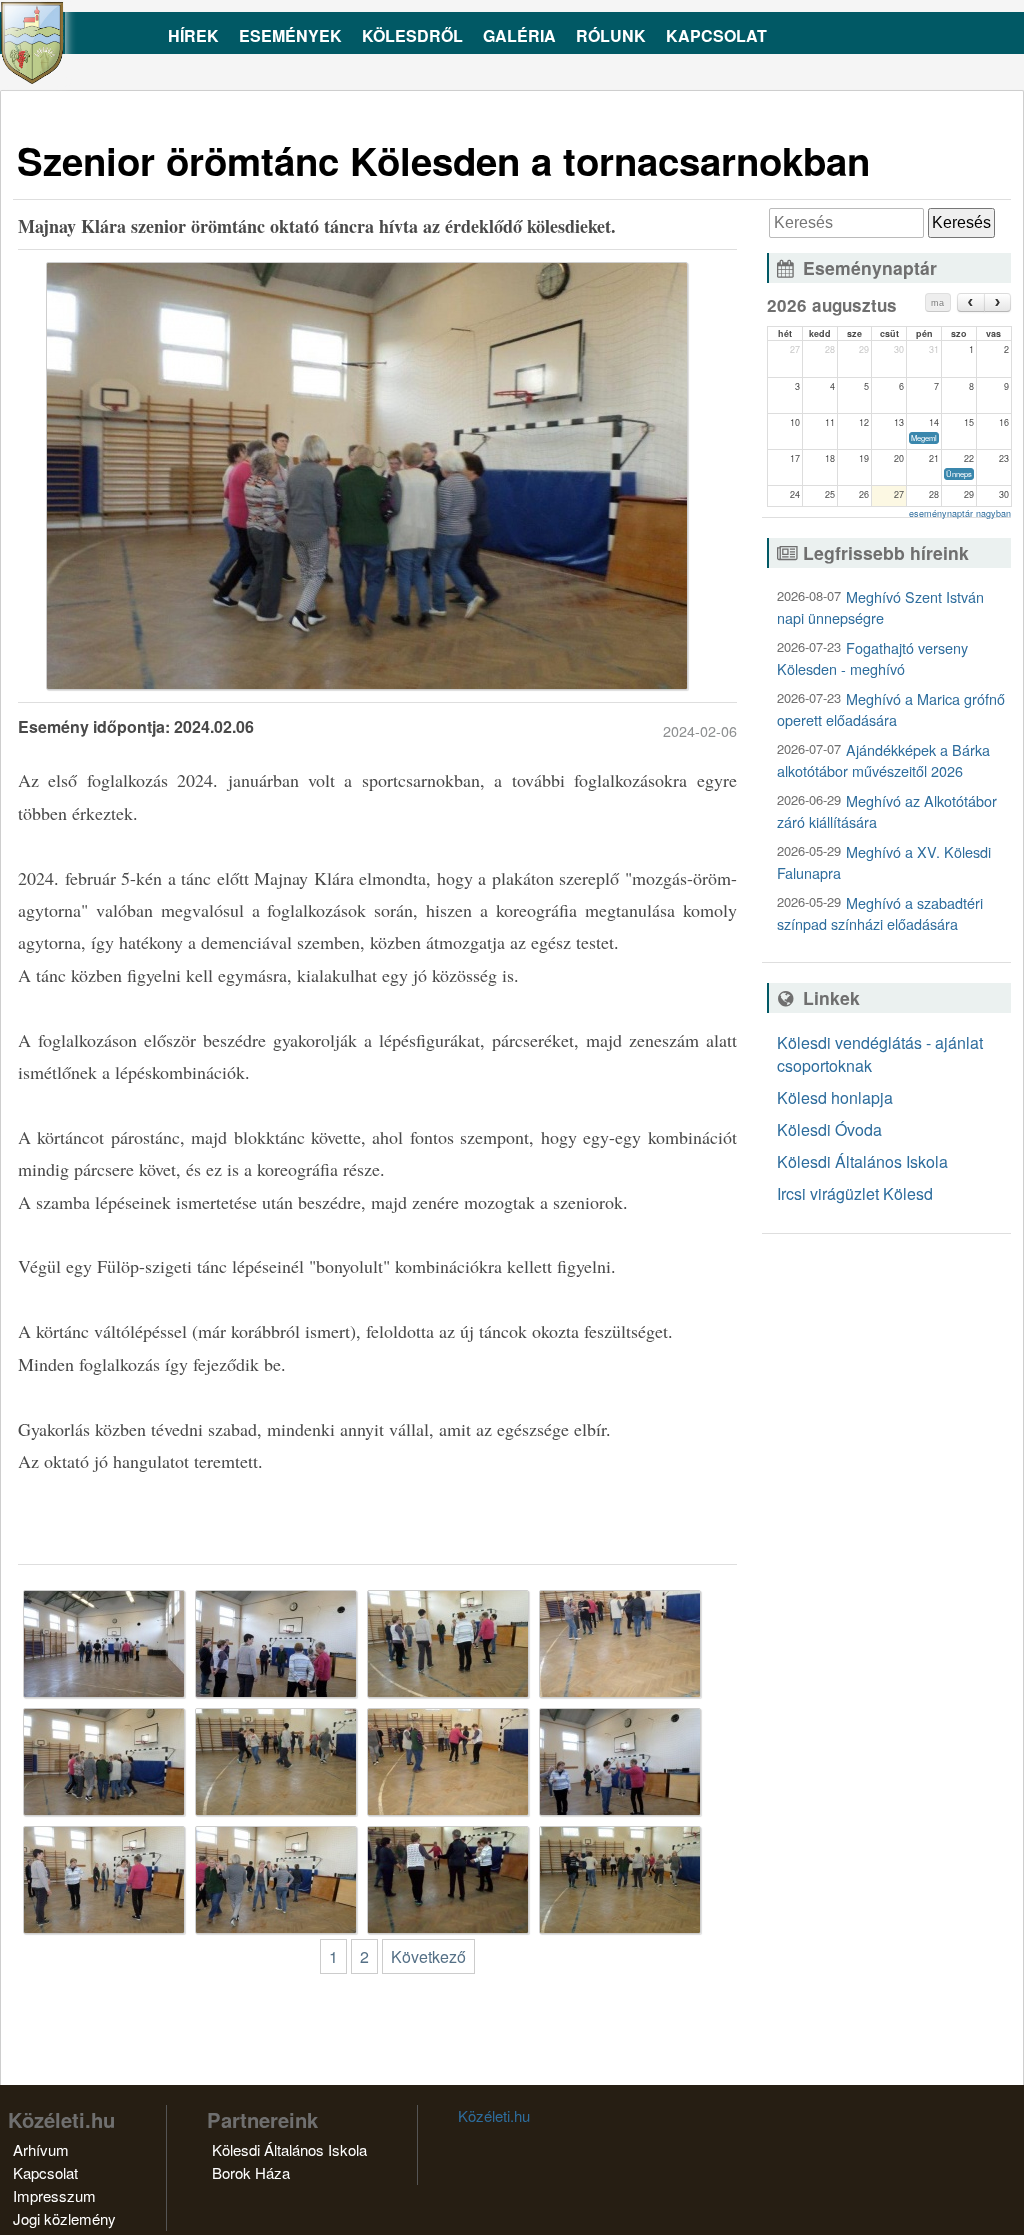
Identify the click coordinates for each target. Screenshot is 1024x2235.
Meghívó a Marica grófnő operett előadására (891, 709)
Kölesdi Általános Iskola (862, 1161)
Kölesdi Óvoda (829, 1129)
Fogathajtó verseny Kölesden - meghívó (872, 658)
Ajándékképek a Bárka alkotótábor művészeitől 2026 (883, 760)
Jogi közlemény (64, 2218)
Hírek (193, 35)
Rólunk (611, 35)
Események (290, 35)
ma (937, 303)
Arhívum (41, 2149)
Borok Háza (251, 2172)
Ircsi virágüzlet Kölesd (855, 1193)
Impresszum (54, 2195)
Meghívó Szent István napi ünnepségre (880, 607)
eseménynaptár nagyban (960, 513)
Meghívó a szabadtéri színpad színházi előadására (880, 913)
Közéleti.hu (494, 2115)
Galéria (519, 35)
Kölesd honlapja (835, 1097)
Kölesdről (412, 35)
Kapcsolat (716, 35)
